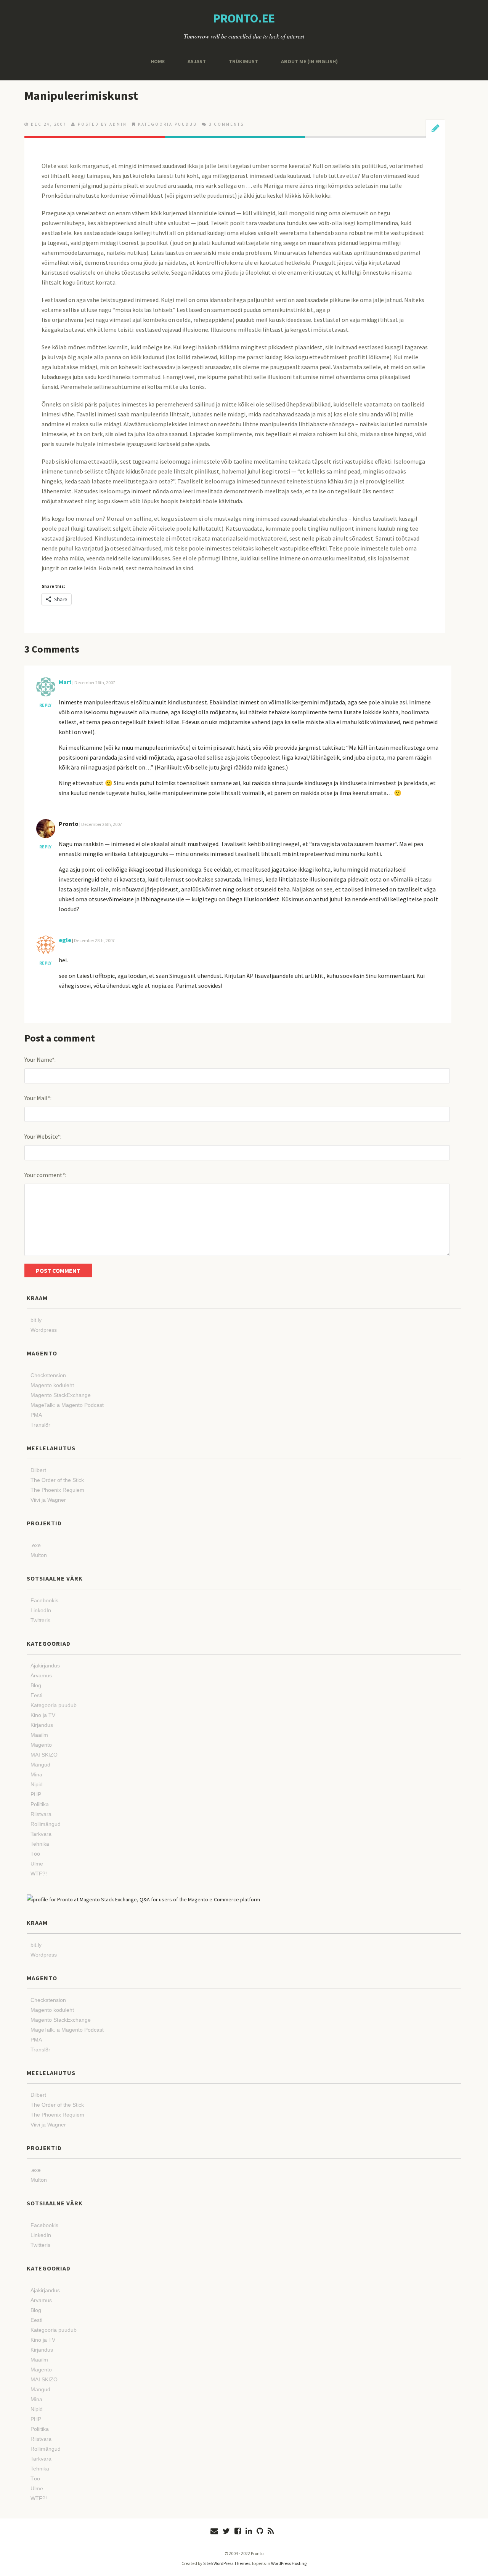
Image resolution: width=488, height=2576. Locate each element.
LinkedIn (41, 1610)
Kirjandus (42, 1725)
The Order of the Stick (57, 1480)
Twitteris (40, 1620)
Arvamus (41, 1675)
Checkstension (48, 1375)
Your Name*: (40, 1059)
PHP (36, 1794)
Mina (36, 1774)
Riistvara (41, 1814)
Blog (36, 1685)
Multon (39, 1555)
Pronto (69, 824)
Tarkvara (41, 1834)
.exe (36, 1545)
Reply (45, 705)
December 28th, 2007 (94, 940)
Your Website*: (43, 1136)
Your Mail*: (38, 1098)
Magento (41, 1745)
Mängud (40, 1765)
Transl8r (40, 1425)
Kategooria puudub (167, 124)
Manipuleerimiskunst (81, 96)
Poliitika (40, 1804)
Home (158, 61)
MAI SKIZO (44, 1755)
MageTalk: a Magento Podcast (67, 1405)
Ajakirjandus (45, 1666)
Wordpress (44, 1330)
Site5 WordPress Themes (227, 2563)
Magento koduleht (52, 1385)
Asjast (197, 61)
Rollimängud (46, 1824)
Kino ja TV (43, 1715)
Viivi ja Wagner (48, 1500)
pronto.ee (244, 18)
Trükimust (243, 61)
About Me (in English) (309, 61)
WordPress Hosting (289, 2563)
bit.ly (36, 1320)
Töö (35, 1854)
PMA (36, 1415)
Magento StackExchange (61, 1395)
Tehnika (40, 1844)
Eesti (36, 1695)
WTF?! (39, 1874)
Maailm (39, 1735)
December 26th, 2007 (95, 682)
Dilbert (38, 1470)
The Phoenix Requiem (57, 1490)
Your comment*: (45, 1175)
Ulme (37, 1864)
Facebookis (44, 1600)
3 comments (226, 124)
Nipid (37, 1784)
